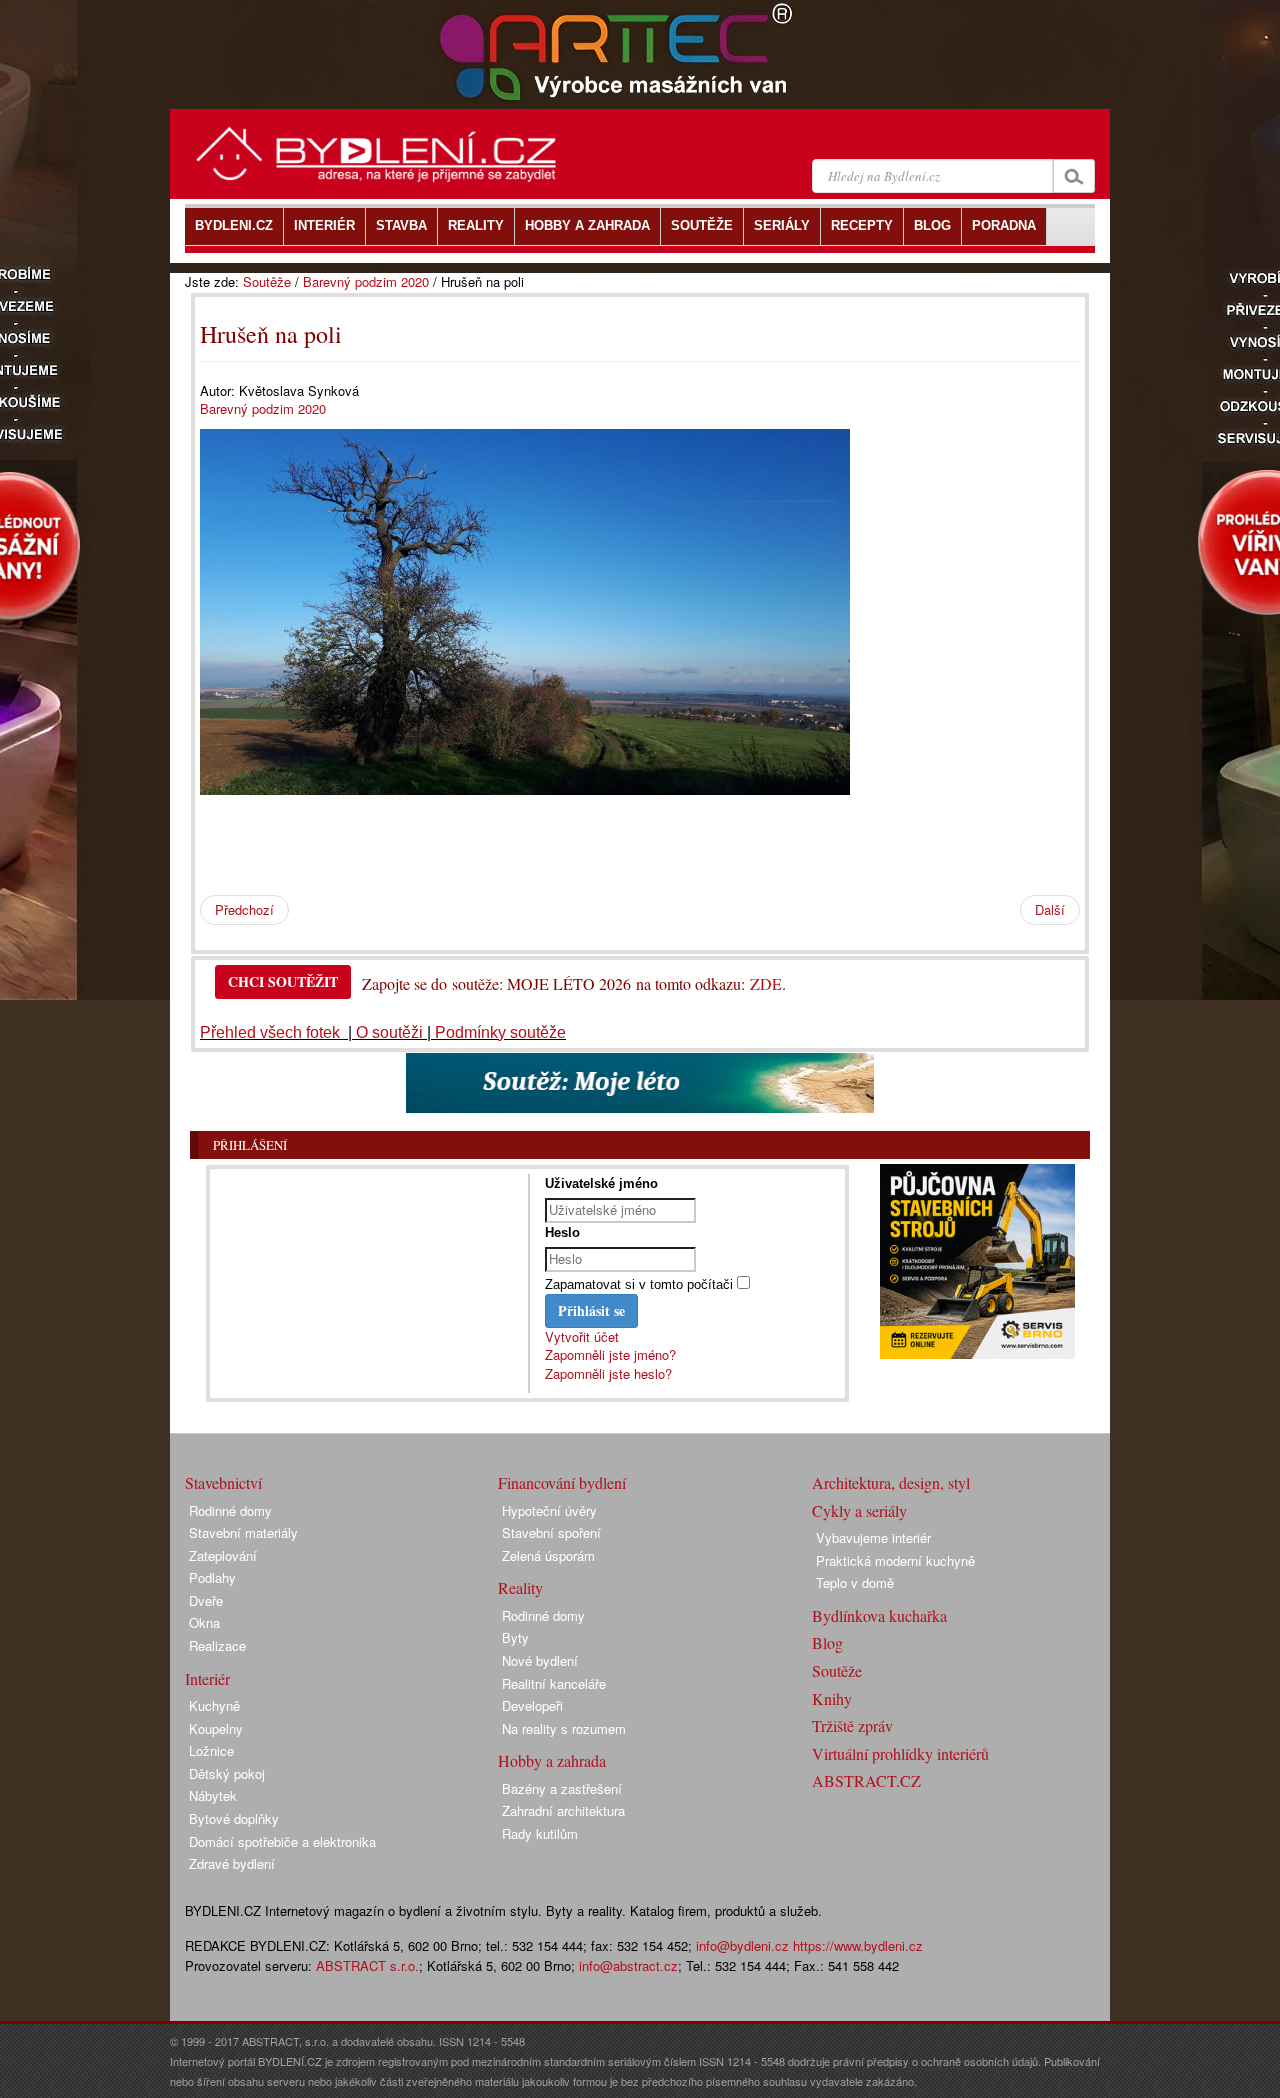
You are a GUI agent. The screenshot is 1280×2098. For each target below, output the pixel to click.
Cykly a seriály (859, 1510)
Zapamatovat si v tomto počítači (639, 1284)
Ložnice (211, 1750)
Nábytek (213, 1795)
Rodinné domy (230, 1510)
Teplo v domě (855, 1582)
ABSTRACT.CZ (866, 1780)
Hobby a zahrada (552, 1760)
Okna (204, 1622)
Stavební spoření (551, 1532)
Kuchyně (214, 1705)
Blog (827, 1642)
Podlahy (212, 1577)
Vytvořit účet (582, 1336)
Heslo (562, 1232)
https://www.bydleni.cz (858, 1945)
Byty (515, 1637)
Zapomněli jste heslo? (608, 1373)
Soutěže (267, 281)
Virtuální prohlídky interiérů (900, 1753)
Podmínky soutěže (500, 1032)
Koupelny (216, 1728)
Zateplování (223, 1555)
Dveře (206, 1600)
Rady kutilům (540, 1833)
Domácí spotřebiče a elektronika (282, 1841)
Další (1050, 909)
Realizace (217, 1645)
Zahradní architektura (563, 1810)
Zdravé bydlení (232, 1863)
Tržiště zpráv (852, 1725)
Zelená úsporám (548, 1555)
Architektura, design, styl (891, 1482)
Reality (520, 1587)
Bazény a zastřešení (562, 1788)
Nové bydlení (540, 1660)
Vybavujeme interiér (873, 1537)
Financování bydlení (562, 1482)
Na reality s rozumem (564, 1728)
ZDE (766, 983)
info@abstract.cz (628, 1965)
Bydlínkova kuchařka (879, 1615)
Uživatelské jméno (601, 1183)
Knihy (832, 1698)
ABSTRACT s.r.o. (367, 1965)
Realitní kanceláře (554, 1683)
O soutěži (389, 1032)
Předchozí (244, 909)
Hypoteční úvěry (549, 1510)
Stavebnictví (223, 1482)
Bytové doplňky (234, 1818)
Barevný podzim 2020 (366, 281)
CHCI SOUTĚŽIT (283, 981)
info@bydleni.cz (742, 1945)
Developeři (532, 1705)
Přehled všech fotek (272, 1032)
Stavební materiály (243, 1532)
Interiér (207, 1678)
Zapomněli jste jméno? (610, 1354)
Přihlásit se (591, 1310)
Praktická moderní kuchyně (895, 1560)
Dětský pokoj (227, 1773)
